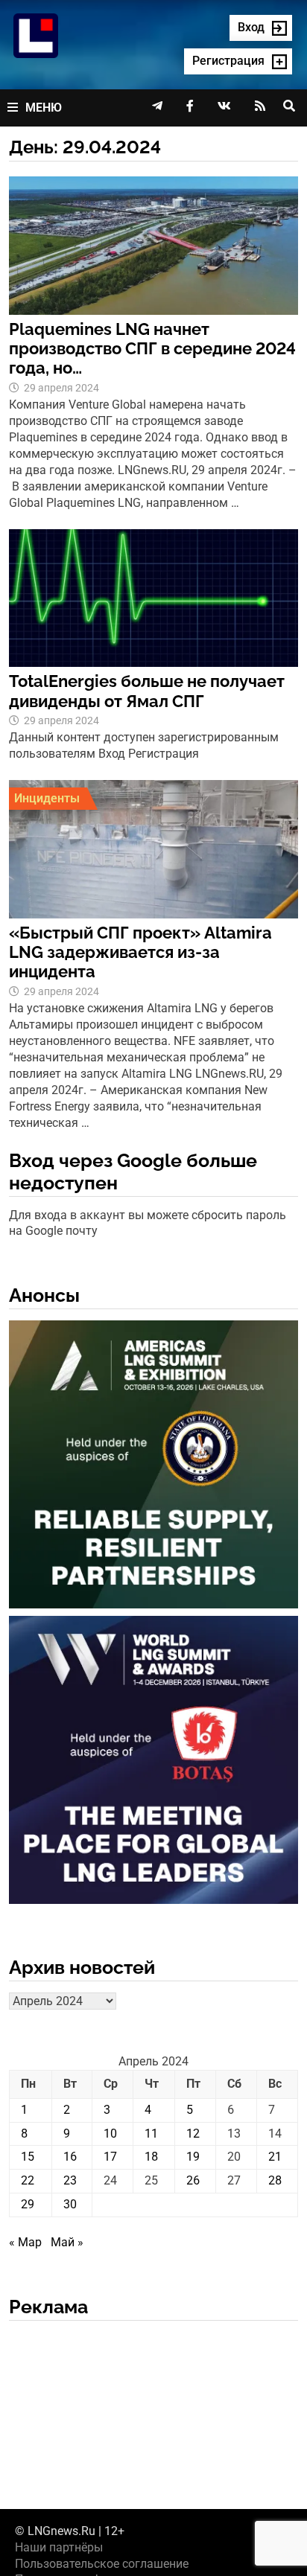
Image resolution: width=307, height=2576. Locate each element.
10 (110, 2134)
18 (151, 2157)
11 (151, 2134)
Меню (44, 108)
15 (28, 2157)
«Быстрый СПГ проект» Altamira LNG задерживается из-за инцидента (140, 952)
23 (70, 2180)
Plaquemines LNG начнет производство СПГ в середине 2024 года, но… (152, 349)
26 (193, 2180)
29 (28, 2204)
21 (275, 2157)
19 (193, 2157)
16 (70, 2157)
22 (28, 2180)
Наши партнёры (59, 2547)
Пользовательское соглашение (102, 2564)
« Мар (25, 2242)
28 (275, 2180)
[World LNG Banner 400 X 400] (153, 1763)
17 (110, 2157)
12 (193, 2134)
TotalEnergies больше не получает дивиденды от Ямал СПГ (147, 691)
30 (70, 2204)
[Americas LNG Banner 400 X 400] (153, 1467)
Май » (67, 2242)
